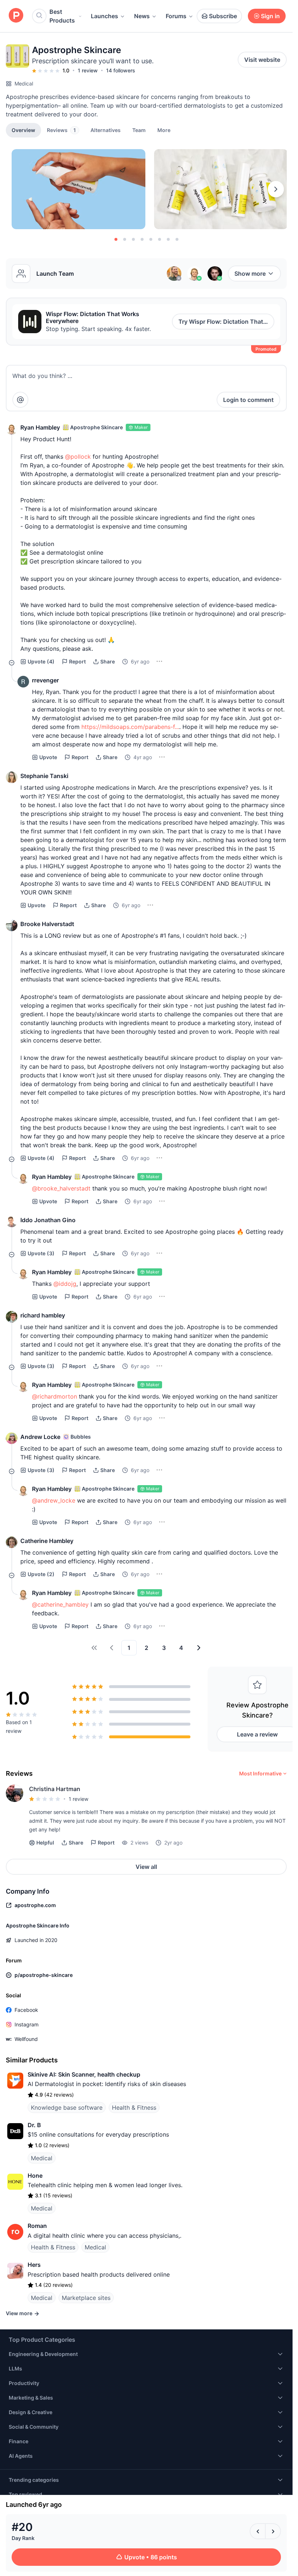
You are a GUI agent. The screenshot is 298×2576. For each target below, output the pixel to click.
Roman (37, 2226)
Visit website (262, 60)
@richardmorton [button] (55, 1396)
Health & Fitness (134, 2108)
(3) (41, 1253)
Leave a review (257, 1734)
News (142, 16)
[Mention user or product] (20, 400)
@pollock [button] (78, 456)
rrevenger (45, 680)
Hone (35, 2176)
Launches (104, 16)
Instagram (27, 2024)
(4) (41, 661)
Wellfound (26, 2039)
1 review (88, 70)
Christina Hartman (55, 1789)
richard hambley (43, 1315)
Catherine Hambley (47, 1541)
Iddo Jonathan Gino (48, 1220)
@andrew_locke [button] (54, 1500)
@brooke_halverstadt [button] (61, 1188)
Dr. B (34, 2125)
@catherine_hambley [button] (60, 1604)
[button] (164, 130)
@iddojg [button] (65, 1284)
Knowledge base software (67, 2108)
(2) (41, 1574)
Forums (176, 16)
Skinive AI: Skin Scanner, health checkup (84, 2074)
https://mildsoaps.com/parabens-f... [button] (130, 727)
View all (146, 1867)
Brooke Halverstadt (47, 924)
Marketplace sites (86, 2298)
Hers (34, 2265)
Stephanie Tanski (44, 776)
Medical (24, 83)
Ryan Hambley (40, 427)
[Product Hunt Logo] (16, 16)
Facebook (26, 2010)
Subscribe (223, 16)
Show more (250, 274)
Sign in (270, 16)
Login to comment (248, 400)
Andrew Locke (40, 1437)
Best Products (62, 16)
